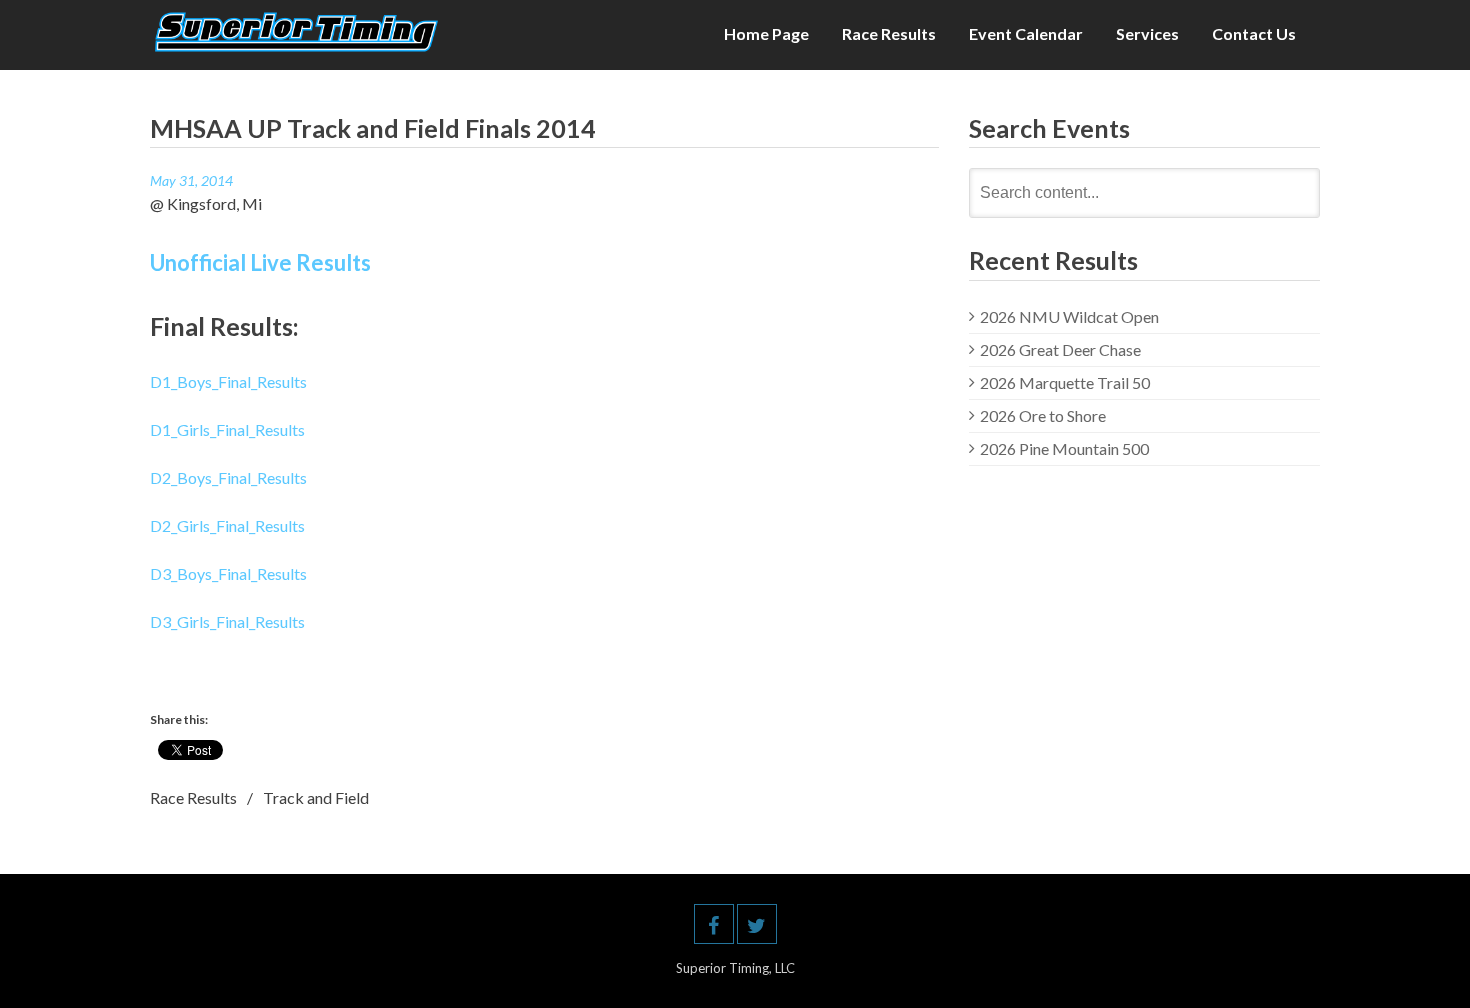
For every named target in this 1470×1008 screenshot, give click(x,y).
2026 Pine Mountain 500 (1064, 448)
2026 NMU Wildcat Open (1069, 316)
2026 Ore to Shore (1043, 415)
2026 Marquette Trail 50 (1065, 382)
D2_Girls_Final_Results (227, 525)
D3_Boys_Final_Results (228, 573)
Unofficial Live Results (260, 262)
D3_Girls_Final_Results (227, 621)
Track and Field (316, 797)
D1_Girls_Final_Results (227, 429)
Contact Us (1254, 33)
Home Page (766, 33)
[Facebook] (714, 924)
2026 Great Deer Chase (1060, 349)
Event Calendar (1026, 33)
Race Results (889, 33)
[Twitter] (757, 924)
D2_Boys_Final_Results (228, 477)
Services (1147, 33)
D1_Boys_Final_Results (228, 381)
